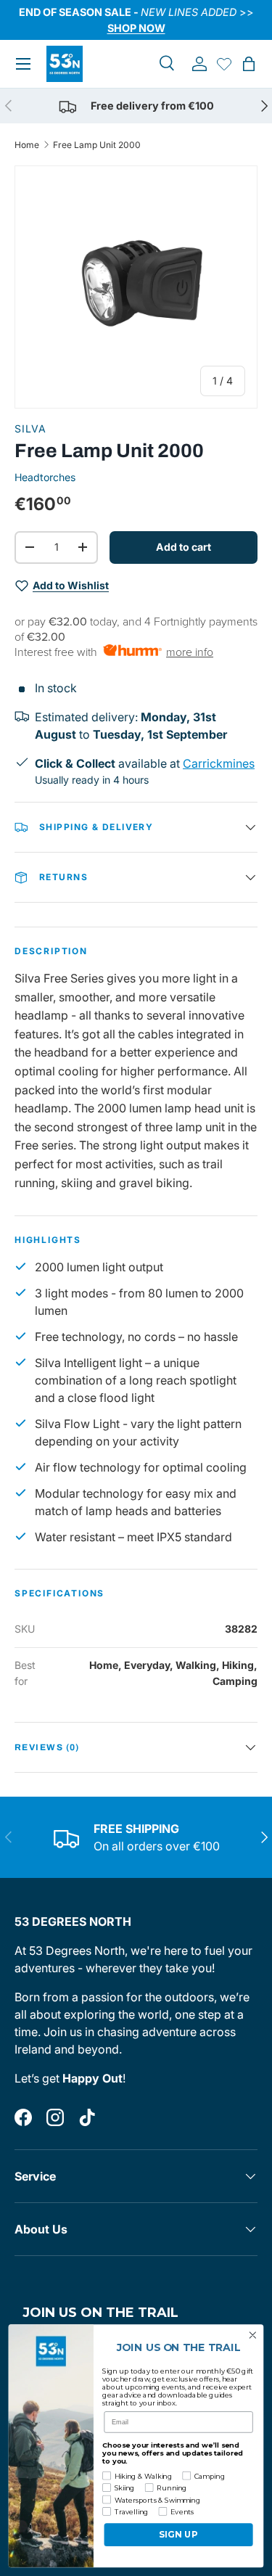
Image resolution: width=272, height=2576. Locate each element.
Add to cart (184, 547)
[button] (249, 64)
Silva (30, 428)
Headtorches (45, 477)
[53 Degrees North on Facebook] (23, 2117)
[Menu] (23, 64)
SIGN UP (178, 2535)
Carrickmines (219, 763)
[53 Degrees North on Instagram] (55, 2117)
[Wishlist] (224, 64)
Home (27, 145)
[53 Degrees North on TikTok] (87, 2117)
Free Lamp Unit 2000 (97, 145)
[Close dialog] (253, 2335)
